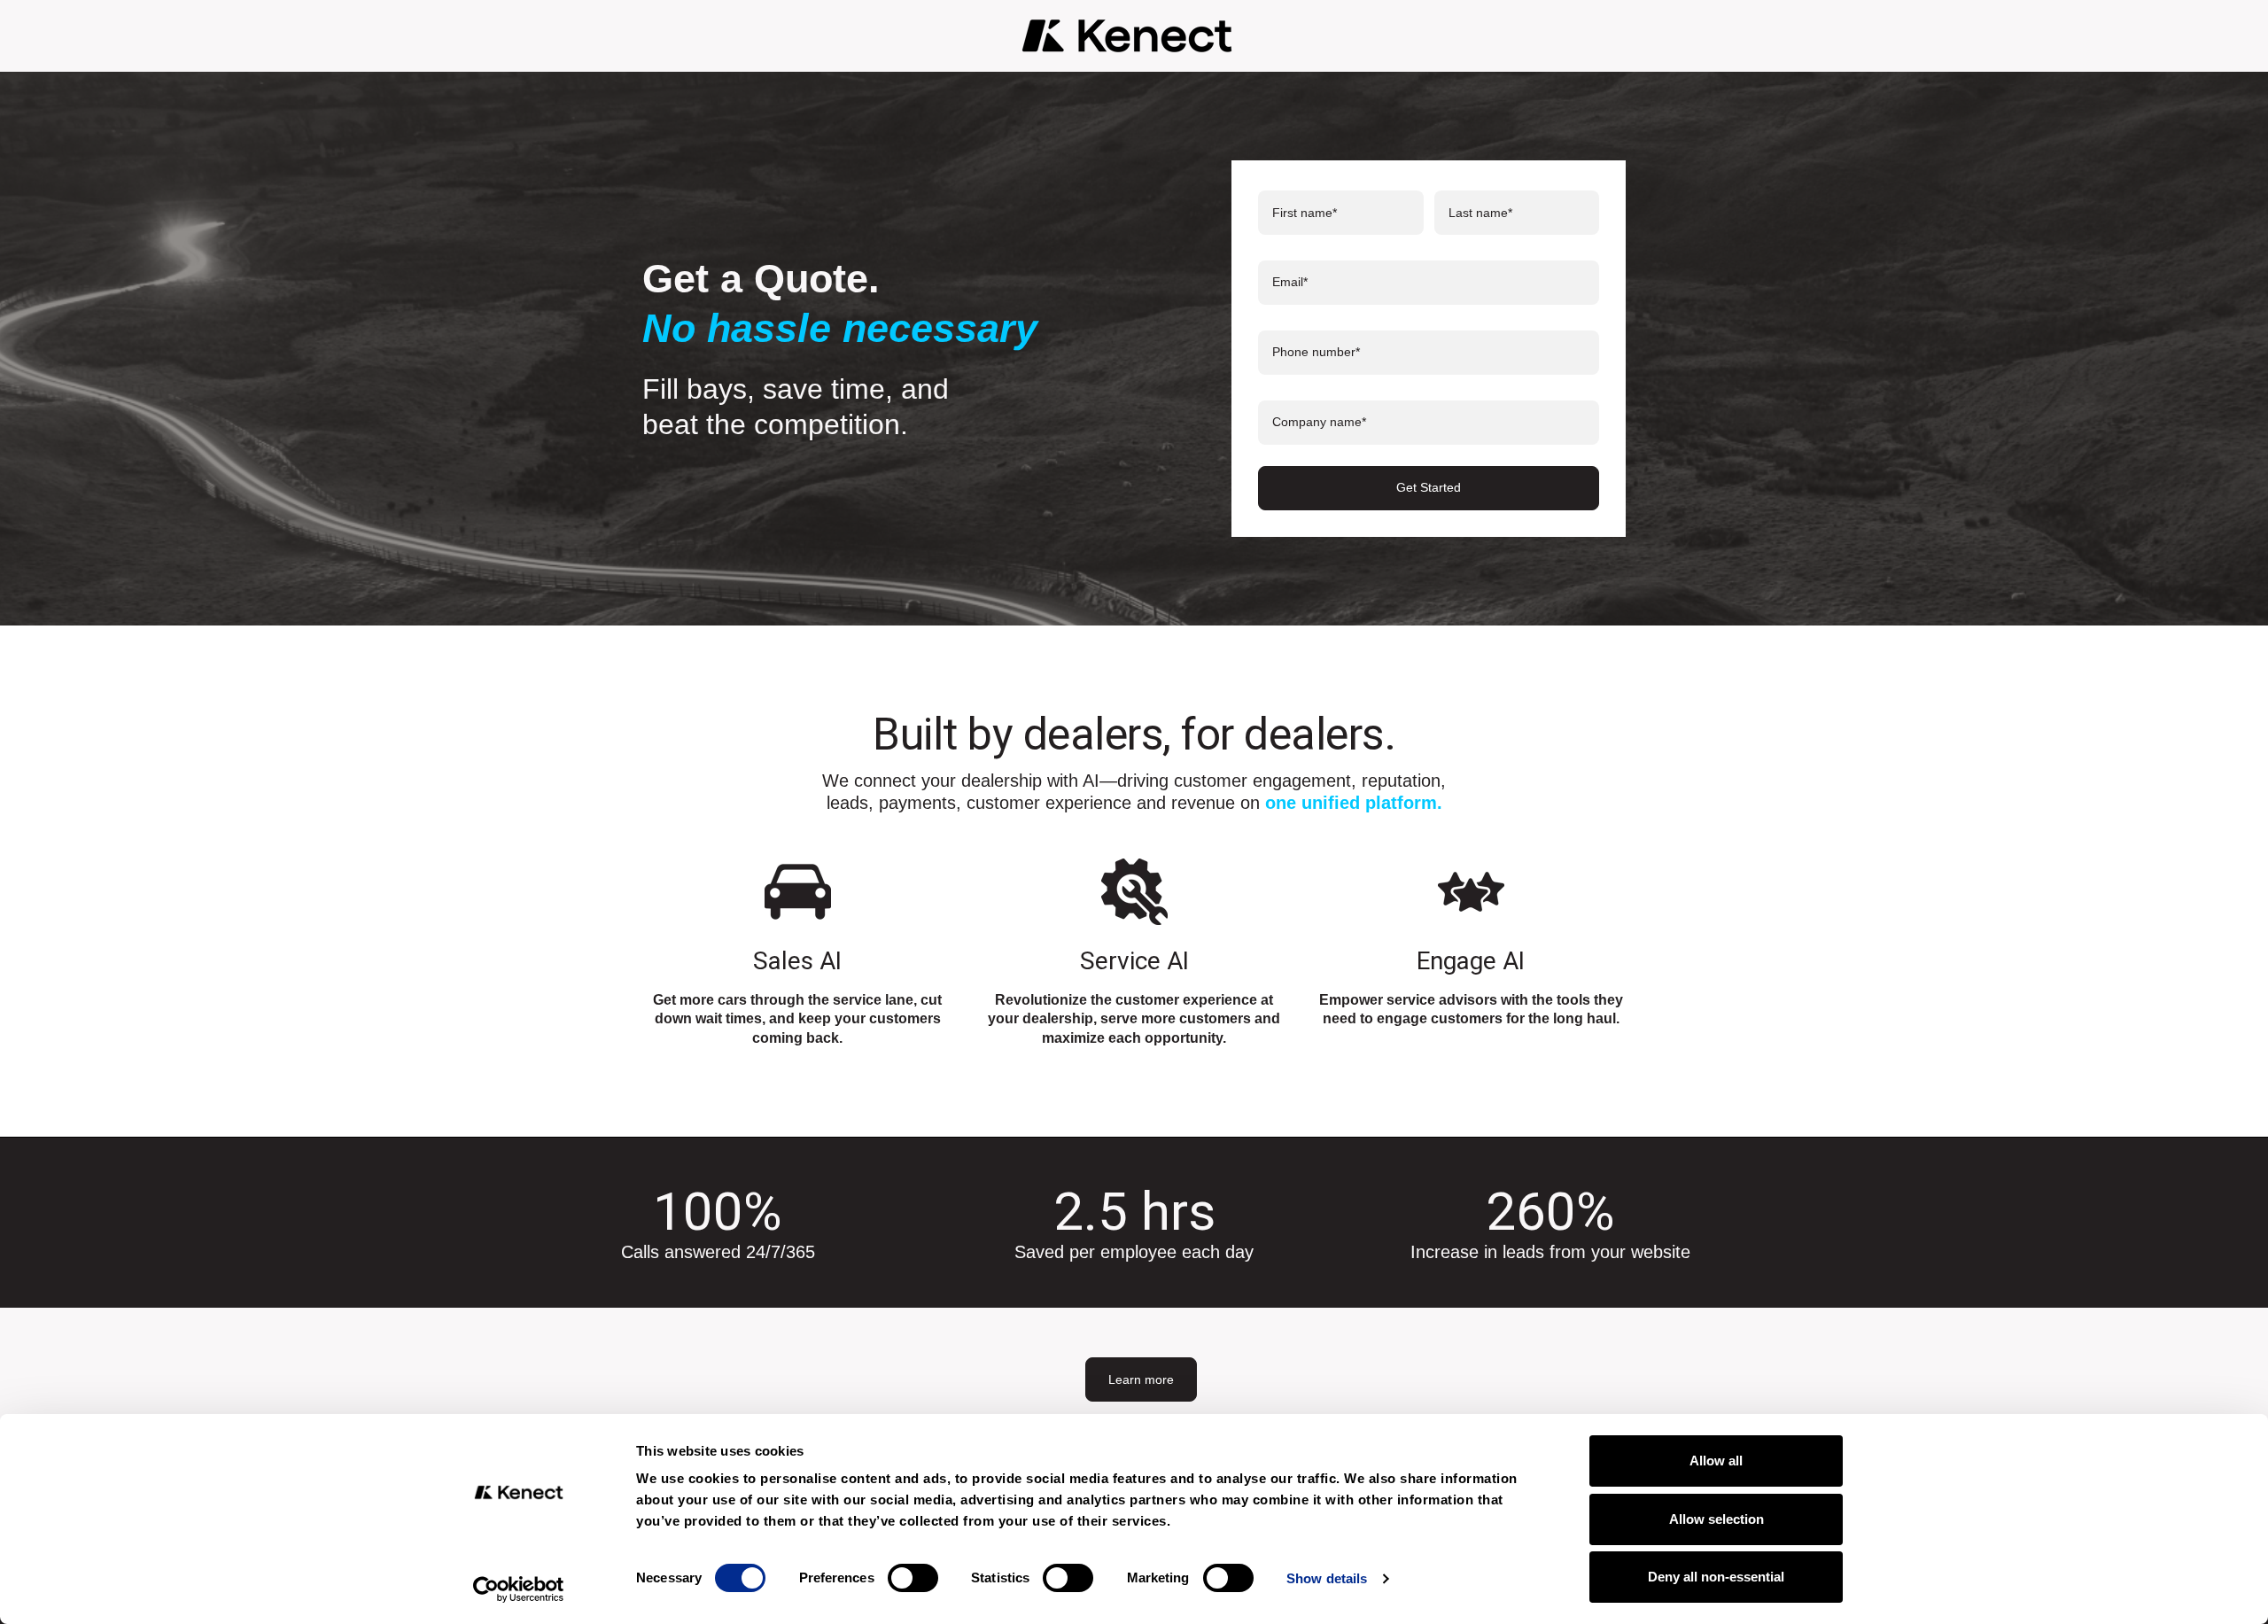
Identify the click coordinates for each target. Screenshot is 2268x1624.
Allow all (1716, 1461)
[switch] (913, 1578)
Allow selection (1717, 1519)
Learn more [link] (1141, 1379)
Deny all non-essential (1716, 1577)
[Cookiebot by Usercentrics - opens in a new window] (519, 1589)
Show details (1327, 1578)
